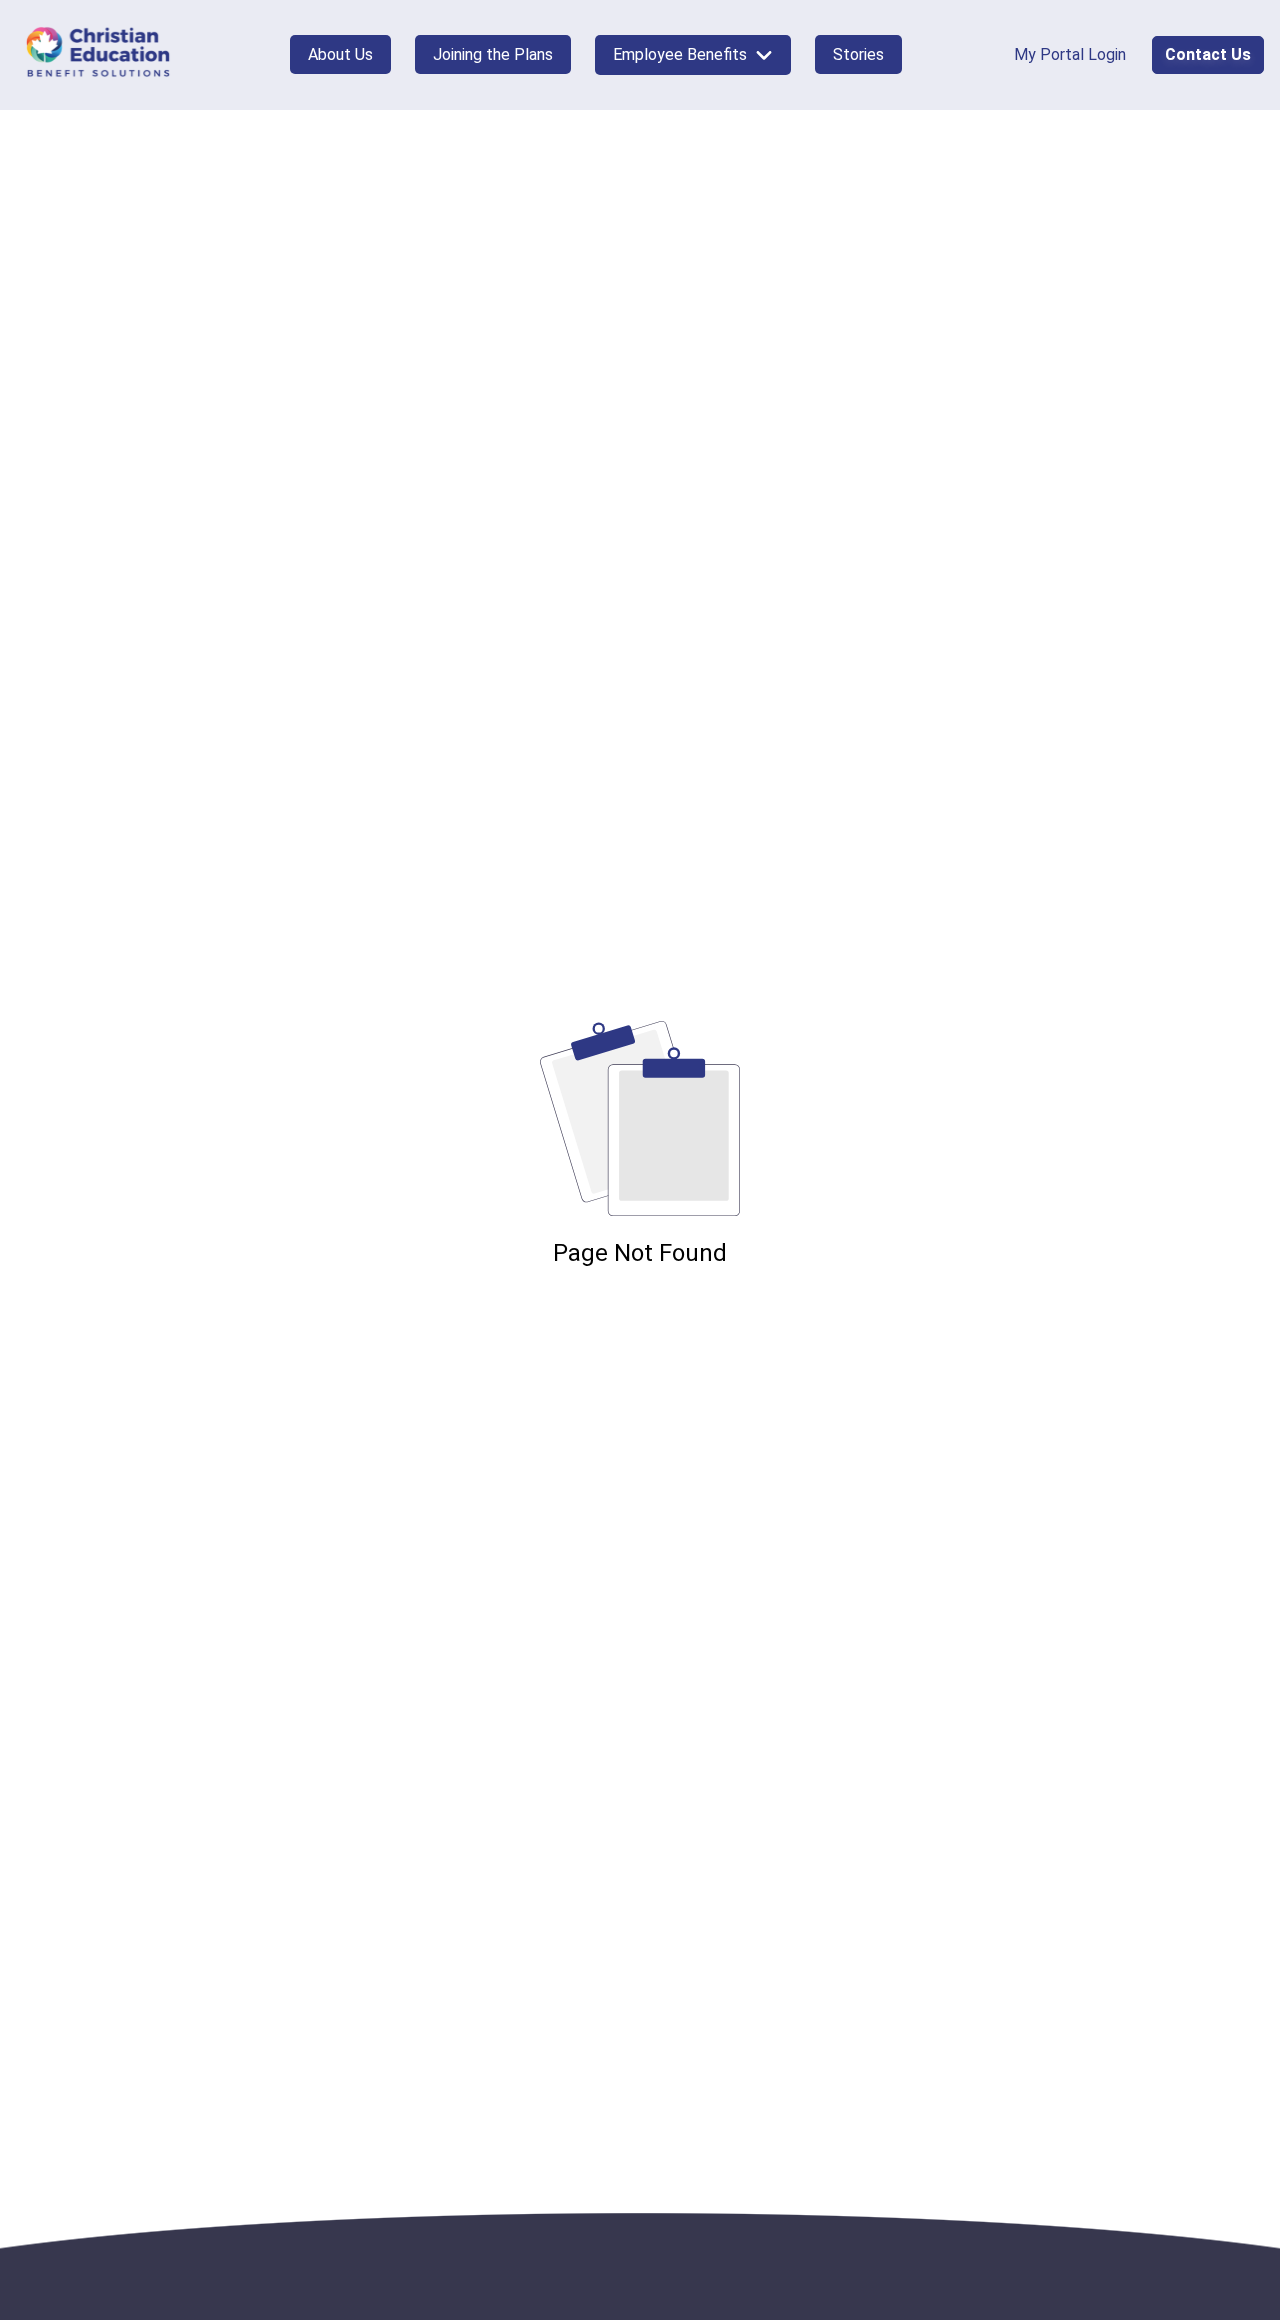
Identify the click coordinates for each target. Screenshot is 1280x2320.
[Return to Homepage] (98, 55)
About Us (340, 54)
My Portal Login (1070, 54)
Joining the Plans (493, 54)
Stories (858, 54)
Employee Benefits (680, 54)
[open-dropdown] (764, 55)
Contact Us (1208, 54)
